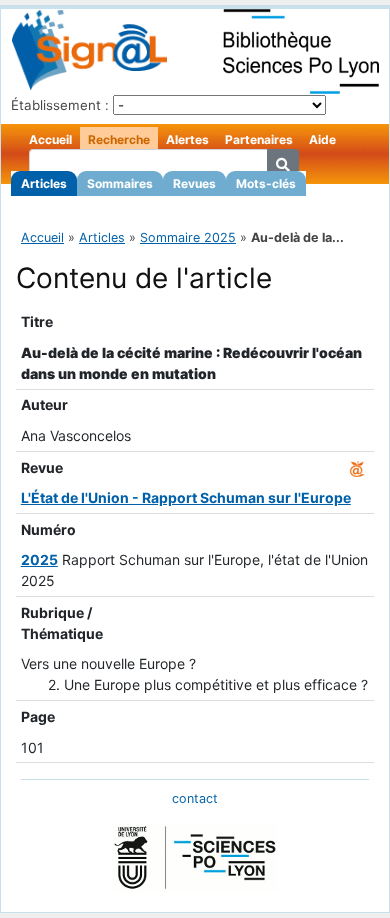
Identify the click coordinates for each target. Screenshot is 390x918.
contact (195, 798)
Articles (44, 183)
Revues (194, 183)
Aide (322, 139)
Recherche (119, 139)
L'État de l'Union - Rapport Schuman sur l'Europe (186, 497)
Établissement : (60, 105)
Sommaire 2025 (188, 237)
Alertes (187, 139)
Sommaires (120, 183)
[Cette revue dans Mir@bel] (357, 467)
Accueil (50, 139)
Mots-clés (266, 183)
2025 (39, 559)
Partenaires (259, 139)
